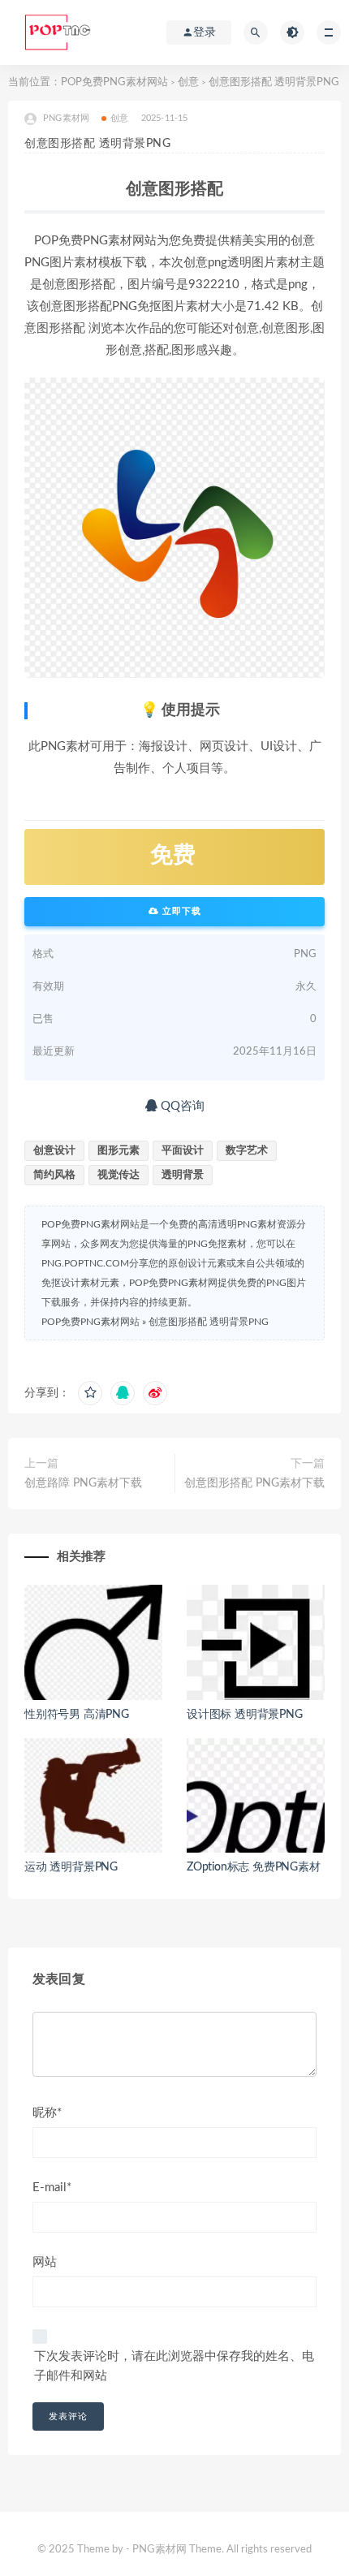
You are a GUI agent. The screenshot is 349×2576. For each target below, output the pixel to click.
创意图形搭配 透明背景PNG (209, 1322)
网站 (45, 2262)
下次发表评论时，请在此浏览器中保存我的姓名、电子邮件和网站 (174, 2366)
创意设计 (54, 1151)
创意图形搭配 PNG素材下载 (254, 1483)
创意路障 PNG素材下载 (83, 1483)
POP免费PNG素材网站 (114, 82)
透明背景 (183, 1175)
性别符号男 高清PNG (77, 1715)
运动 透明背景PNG (71, 1867)
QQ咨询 (181, 1106)
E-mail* (52, 2188)
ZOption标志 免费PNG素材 (254, 1867)
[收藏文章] (90, 1393)
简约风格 (54, 1175)
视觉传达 (118, 1175)
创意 (188, 82)
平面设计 (183, 1151)
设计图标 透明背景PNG (245, 1715)
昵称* (47, 2113)
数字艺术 (247, 1151)
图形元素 (118, 1151)
